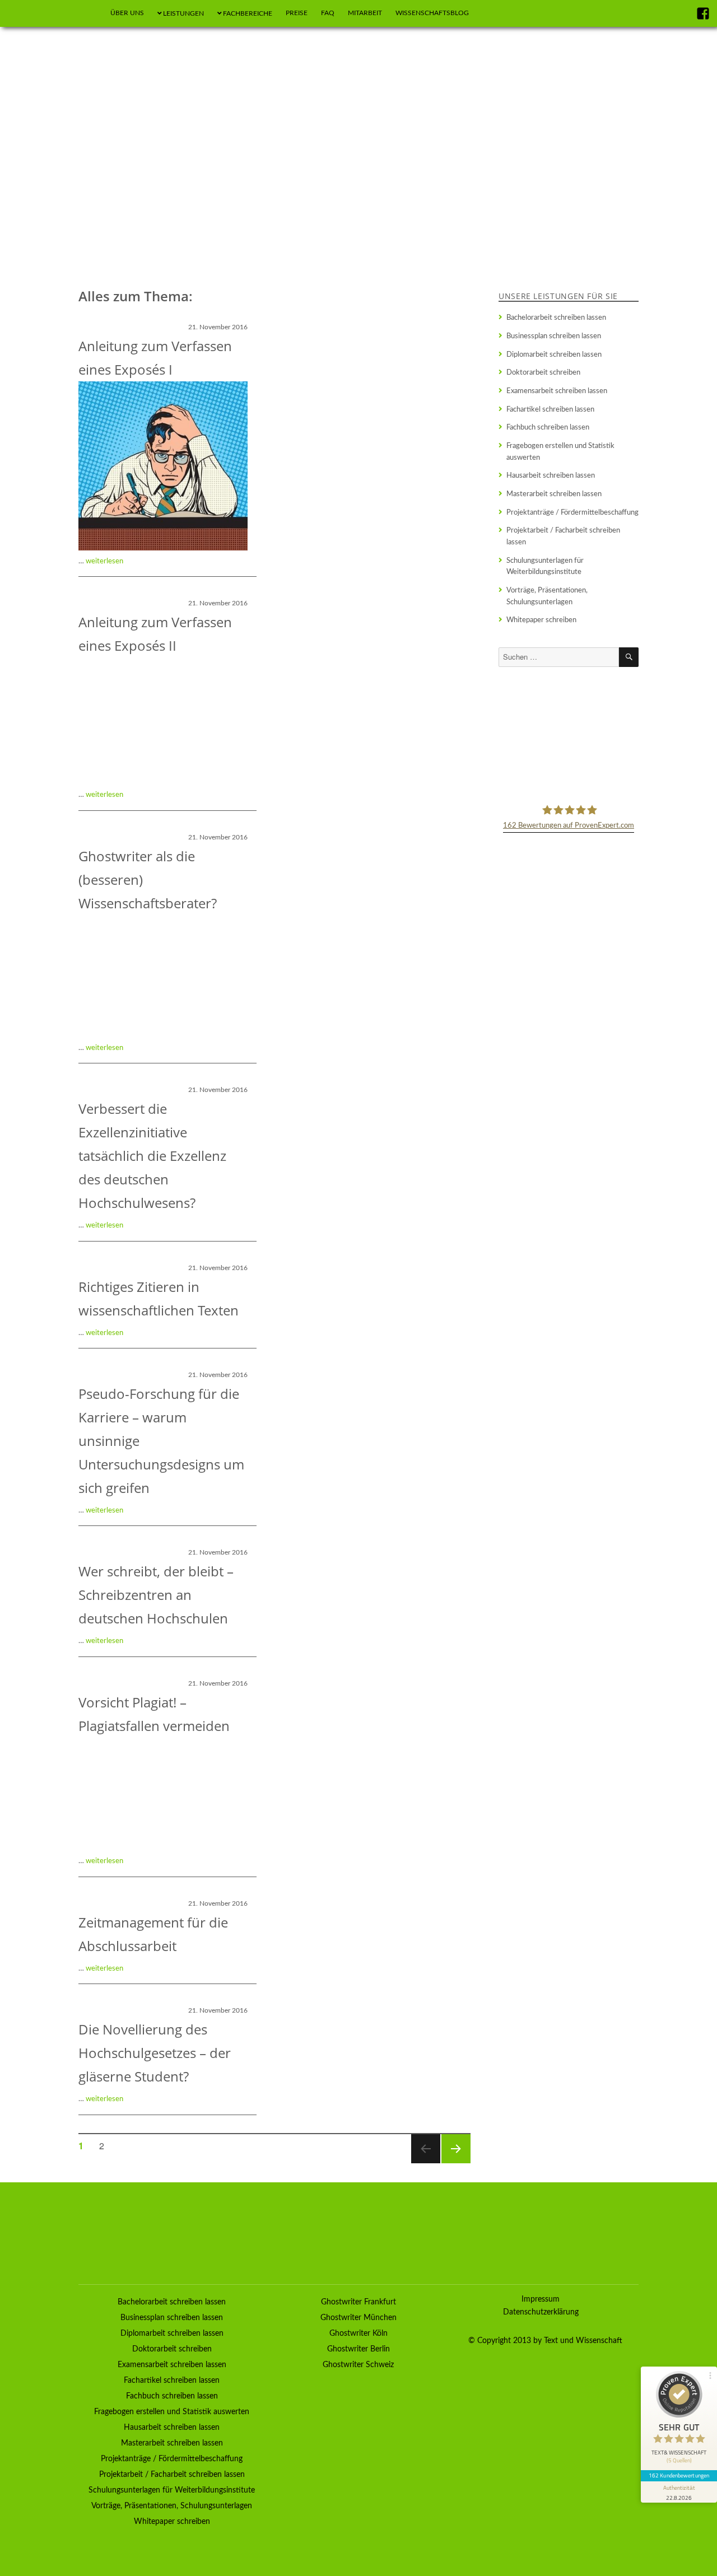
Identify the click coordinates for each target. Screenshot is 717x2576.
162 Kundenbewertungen (679, 2475)
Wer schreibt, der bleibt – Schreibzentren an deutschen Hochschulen (156, 1595)
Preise (297, 13)
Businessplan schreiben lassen (554, 336)
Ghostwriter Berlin (358, 2349)
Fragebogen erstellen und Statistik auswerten (560, 452)
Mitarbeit (365, 13)
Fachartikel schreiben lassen (550, 409)
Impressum (541, 2299)
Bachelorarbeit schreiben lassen (556, 318)
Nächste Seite (455, 2162)
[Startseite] (90, 13)
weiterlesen (104, 561)
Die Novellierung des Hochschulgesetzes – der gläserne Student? (155, 2053)
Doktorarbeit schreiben (543, 372)
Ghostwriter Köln (358, 2334)
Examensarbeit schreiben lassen (557, 391)
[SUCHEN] (629, 657)
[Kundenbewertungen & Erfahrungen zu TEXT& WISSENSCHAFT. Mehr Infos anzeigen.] (569, 734)
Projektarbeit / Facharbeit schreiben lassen (563, 536)
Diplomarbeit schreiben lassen (554, 354)
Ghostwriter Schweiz (358, 2365)
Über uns (127, 13)
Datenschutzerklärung (541, 2312)
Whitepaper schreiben (541, 620)
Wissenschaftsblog (432, 13)
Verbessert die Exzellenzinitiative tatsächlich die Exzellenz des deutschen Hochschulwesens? (152, 1156)
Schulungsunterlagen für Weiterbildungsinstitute (545, 566)
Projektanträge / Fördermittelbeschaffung (572, 512)
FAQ (328, 13)
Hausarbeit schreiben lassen (551, 475)
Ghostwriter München (358, 2318)
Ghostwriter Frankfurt (358, 2302)
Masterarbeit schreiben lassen (554, 494)
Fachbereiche (248, 13)
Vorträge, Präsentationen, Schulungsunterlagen (547, 596)
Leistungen (183, 13)
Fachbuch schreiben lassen (548, 427)
